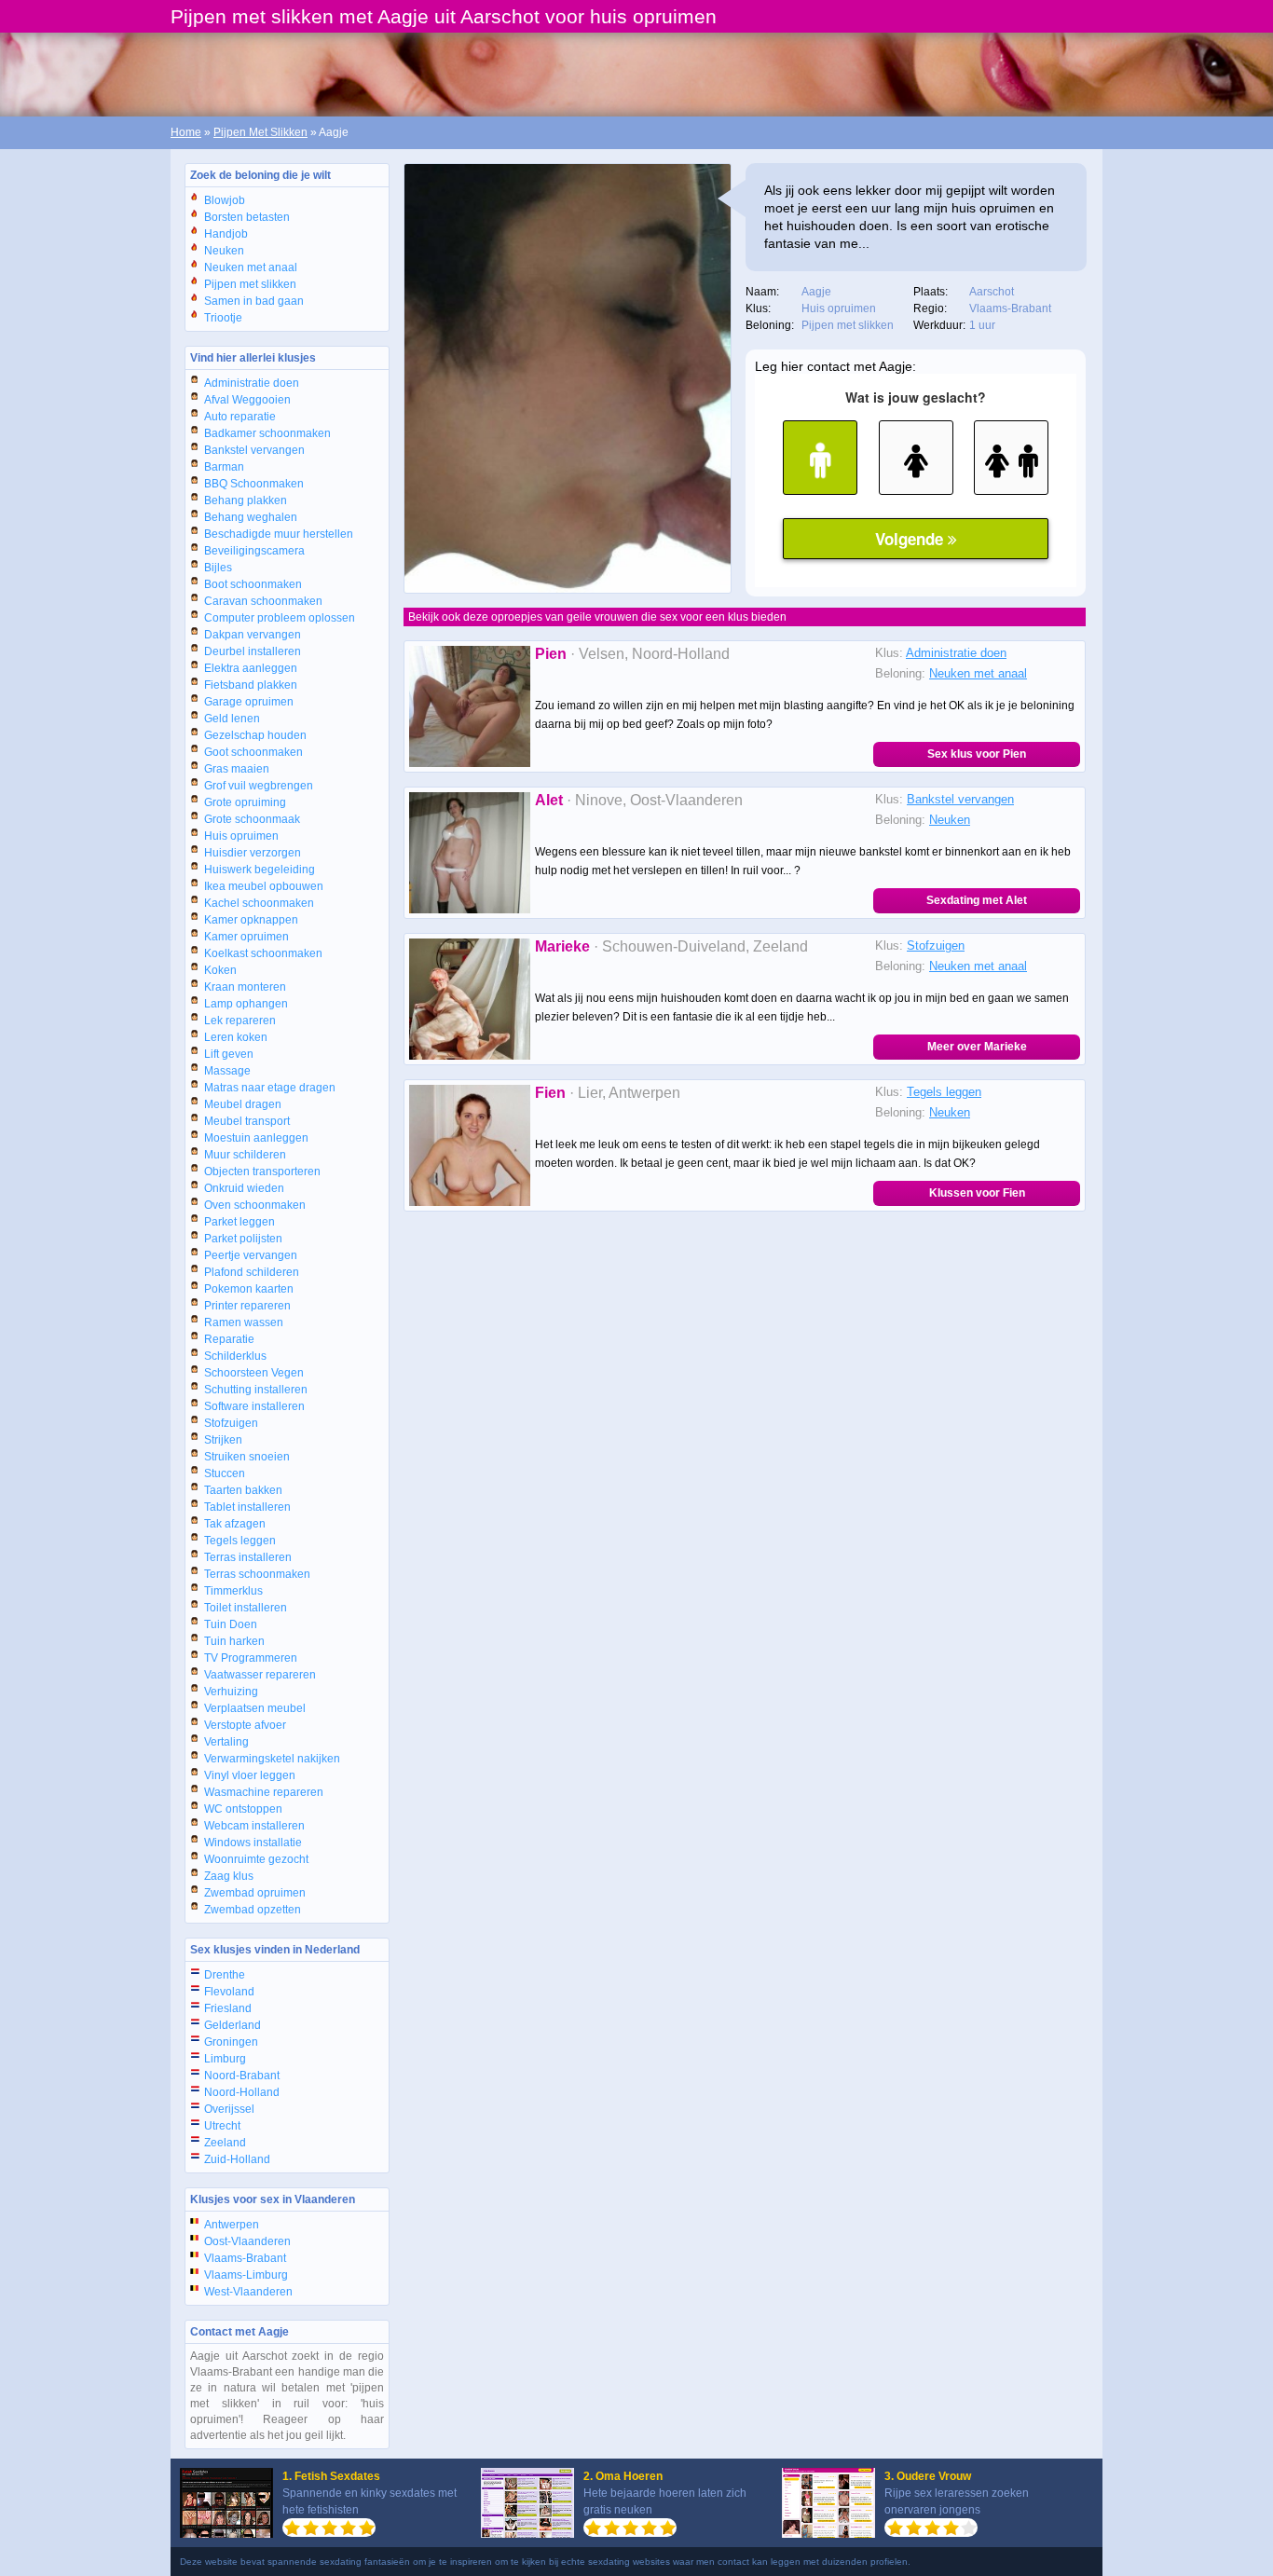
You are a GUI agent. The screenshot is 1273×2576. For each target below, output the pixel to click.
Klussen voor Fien (977, 1193)
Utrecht (222, 2126)
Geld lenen (232, 719)
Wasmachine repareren (264, 1792)
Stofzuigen (231, 1423)
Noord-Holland (242, 2092)
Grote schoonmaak (252, 819)
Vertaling (226, 1742)
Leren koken (236, 1037)
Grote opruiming (245, 802)
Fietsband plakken (251, 685)
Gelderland (233, 2025)
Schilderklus (235, 1356)
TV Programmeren (251, 1658)
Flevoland (229, 1992)
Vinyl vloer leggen (250, 1775)
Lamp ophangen (246, 1004)
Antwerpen (232, 2225)
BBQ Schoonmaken (254, 484)
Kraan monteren (245, 987)
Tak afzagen (235, 1524)
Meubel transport (247, 1121)
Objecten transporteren (262, 1172)
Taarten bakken (243, 1490)
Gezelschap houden (255, 735)
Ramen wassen (244, 1322)
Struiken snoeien (247, 1457)
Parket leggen (240, 1222)
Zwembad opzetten (253, 1910)
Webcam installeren (254, 1826)
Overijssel (229, 2109)
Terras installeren (248, 1557)
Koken (220, 970)
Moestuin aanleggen (256, 1138)
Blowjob (225, 200)
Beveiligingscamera (254, 551)
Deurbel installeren (253, 651)
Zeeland (225, 2143)
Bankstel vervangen (254, 450)
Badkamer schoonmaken (267, 433)
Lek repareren (240, 1021)
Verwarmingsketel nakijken (272, 1759)
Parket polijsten (243, 1239)
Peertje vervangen (251, 1255)
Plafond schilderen (252, 1272)
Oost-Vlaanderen (247, 2241)
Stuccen (225, 1473)
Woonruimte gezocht (256, 1859)
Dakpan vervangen (253, 635)
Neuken (224, 251)
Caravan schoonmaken (263, 601)
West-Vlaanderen (248, 2292)
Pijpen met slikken (250, 284)
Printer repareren (247, 1306)
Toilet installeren (246, 1608)
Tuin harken (234, 1641)
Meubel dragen (243, 1104)
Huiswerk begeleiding (260, 870)
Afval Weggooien (247, 400)
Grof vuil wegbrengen (259, 786)
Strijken (223, 1440)
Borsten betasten (247, 217)
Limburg (225, 2059)
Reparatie (229, 1339)
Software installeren (254, 1406)
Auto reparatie (240, 417)
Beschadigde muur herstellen (279, 534)
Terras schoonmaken (257, 1574)
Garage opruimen (249, 702)
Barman (224, 467)
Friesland (228, 2008)
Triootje (223, 318)
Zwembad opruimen (255, 1893)
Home (186, 132)
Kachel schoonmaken (259, 903)
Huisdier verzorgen (253, 853)
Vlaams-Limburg (246, 2275)
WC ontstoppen (243, 1809)
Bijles (218, 568)
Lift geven (229, 1054)
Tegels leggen (240, 1541)
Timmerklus (233, 1591)
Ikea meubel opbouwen (264, 886)
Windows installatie (253, 1843)
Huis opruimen (241, 836)
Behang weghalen (251, 517)
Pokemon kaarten (249, 1289)
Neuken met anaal (251, 267)
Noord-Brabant (242, 2076)
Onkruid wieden (244, 1188)
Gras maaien (237, 769)
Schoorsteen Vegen (254, 1373)
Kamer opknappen (251, 920)
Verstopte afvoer (245, 1725)
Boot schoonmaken (253, 584)
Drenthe (225, 1975)
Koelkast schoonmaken (263, 953)
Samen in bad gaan (254, 301)
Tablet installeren (247, 1507)
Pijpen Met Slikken (260, 132)
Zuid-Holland (237, 2159)
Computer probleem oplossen (280, 618)
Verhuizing (231, 1692)
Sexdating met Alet (977, 900)
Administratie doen (252, 383)
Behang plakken (246, 500)
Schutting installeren (256, 1390)
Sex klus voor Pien (977, 754)
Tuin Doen (231, 1624)
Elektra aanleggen (251, 668)
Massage (227, 1071)
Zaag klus (229, 1876)
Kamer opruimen (246, 937)
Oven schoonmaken (255, 1205)
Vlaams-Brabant (245, 2258)
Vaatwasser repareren (260, 1675)
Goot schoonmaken (253, 752)
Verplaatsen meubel (255, 1708)
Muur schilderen (245, 1155)
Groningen (231, 2042)
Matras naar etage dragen (270, 1088)
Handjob (226, 234)
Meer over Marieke (977, 1047)
